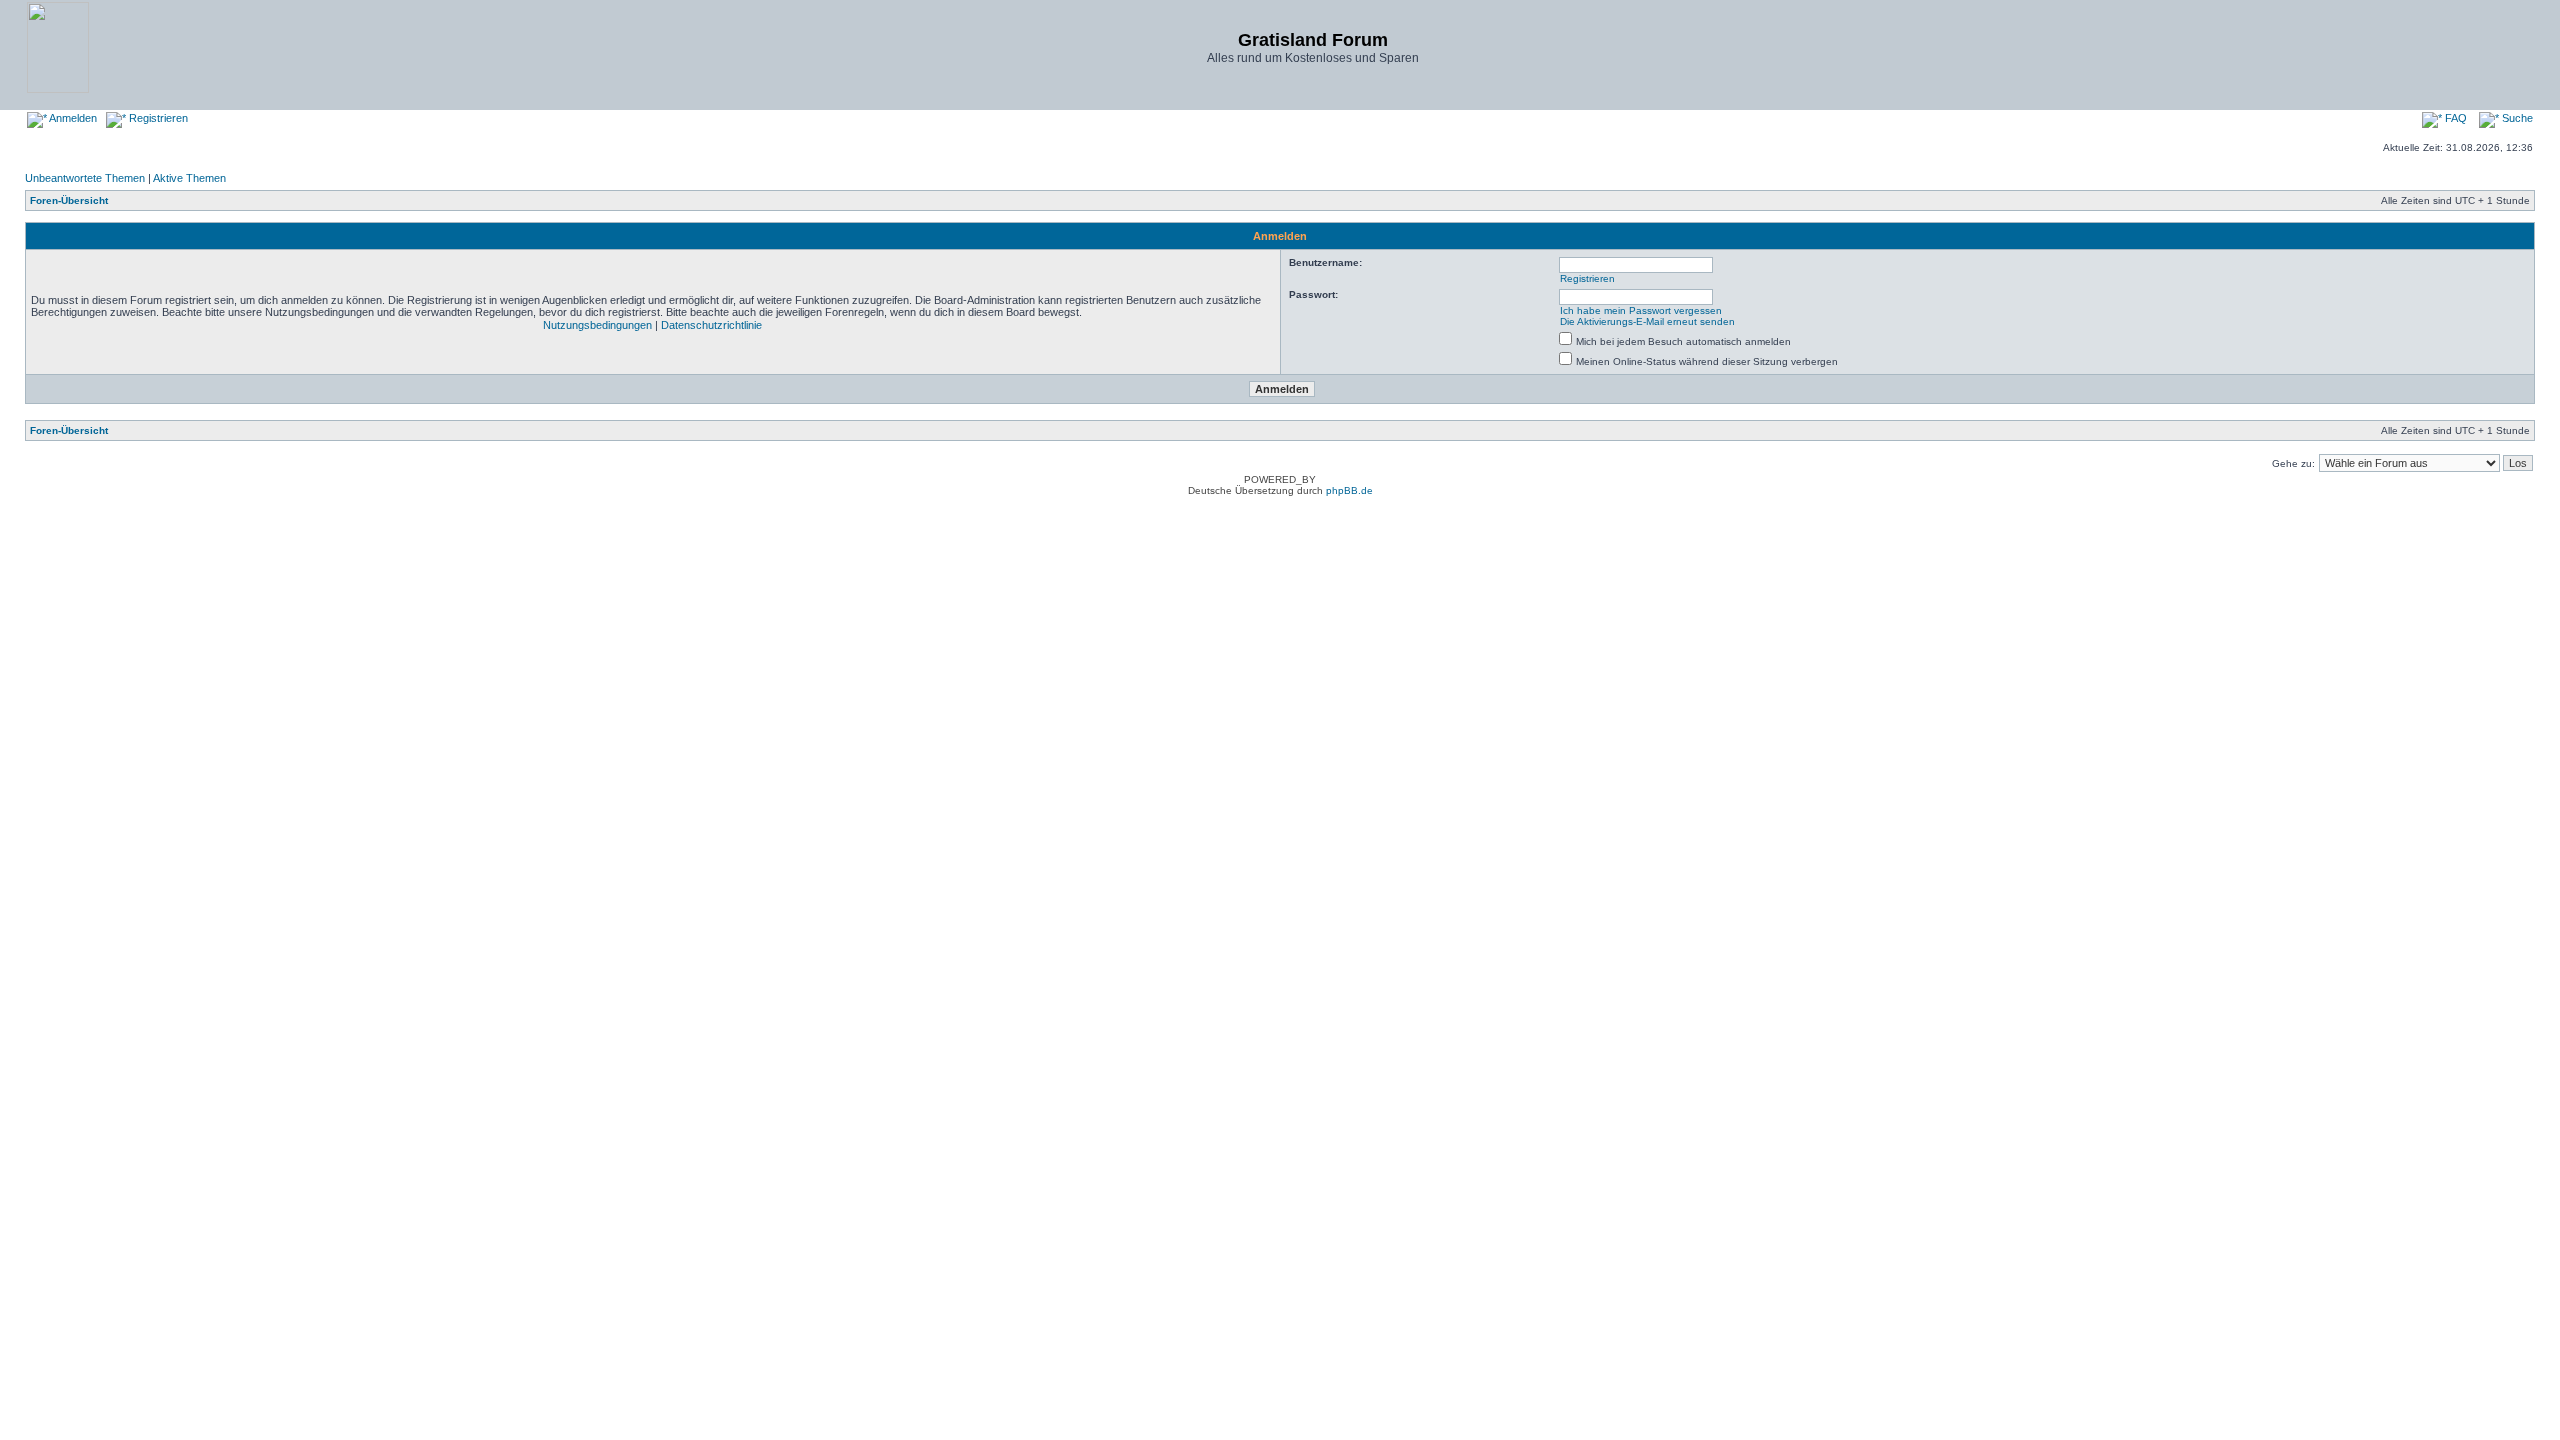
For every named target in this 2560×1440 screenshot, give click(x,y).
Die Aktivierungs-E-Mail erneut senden (1647, 321)
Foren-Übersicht (69, 200)
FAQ (2454, 118)
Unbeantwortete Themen (85, 178)
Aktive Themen (189, 178)
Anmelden (72, 118)
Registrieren (157, 118)
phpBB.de (1349, 490)
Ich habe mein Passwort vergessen (1641, 310)
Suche (2516, 118)
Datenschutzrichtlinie (711, 325)
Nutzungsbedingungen (597, 325)
